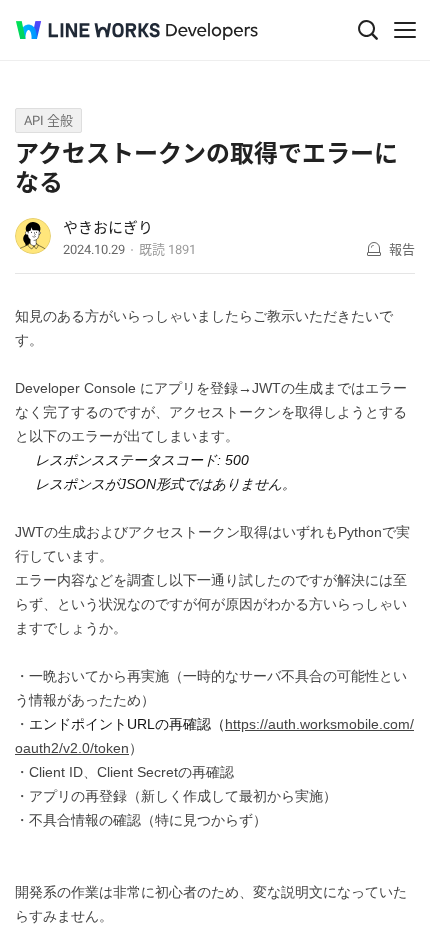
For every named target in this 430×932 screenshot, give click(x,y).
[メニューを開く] (405, 30)
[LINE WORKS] (88, 30)
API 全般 (48, 120)
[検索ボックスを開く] (368, 30)
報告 (402, 249)
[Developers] (212, 31)
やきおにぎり (108, 228)
